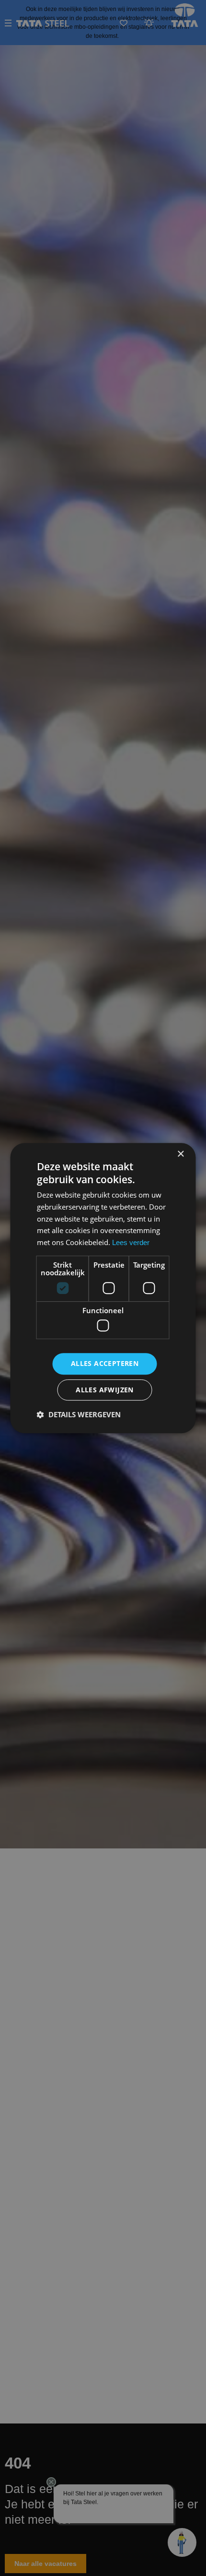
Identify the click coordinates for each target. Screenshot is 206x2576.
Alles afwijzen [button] (105, 1390)
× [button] (180, 1154)
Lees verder (131, 1242)
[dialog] (103, 1288)
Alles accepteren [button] (105, 1364)
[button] (79, 1414)
